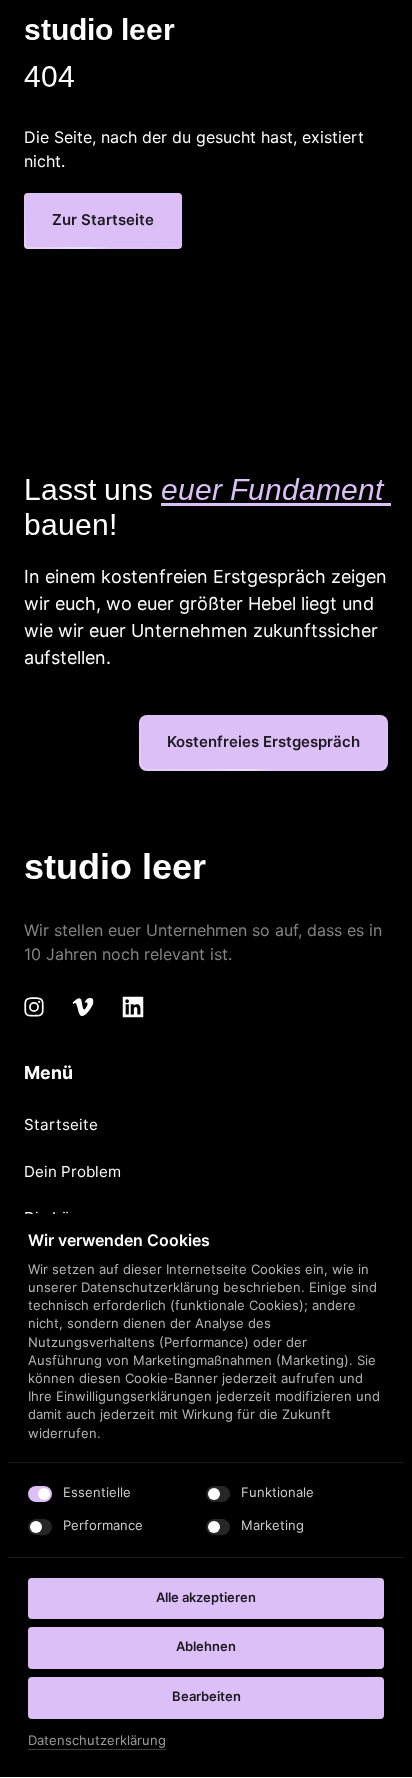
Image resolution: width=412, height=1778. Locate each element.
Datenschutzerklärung (97, 1741)
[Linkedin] (140, 1007)
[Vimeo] (91, 1007)
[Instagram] (41, 1007)
